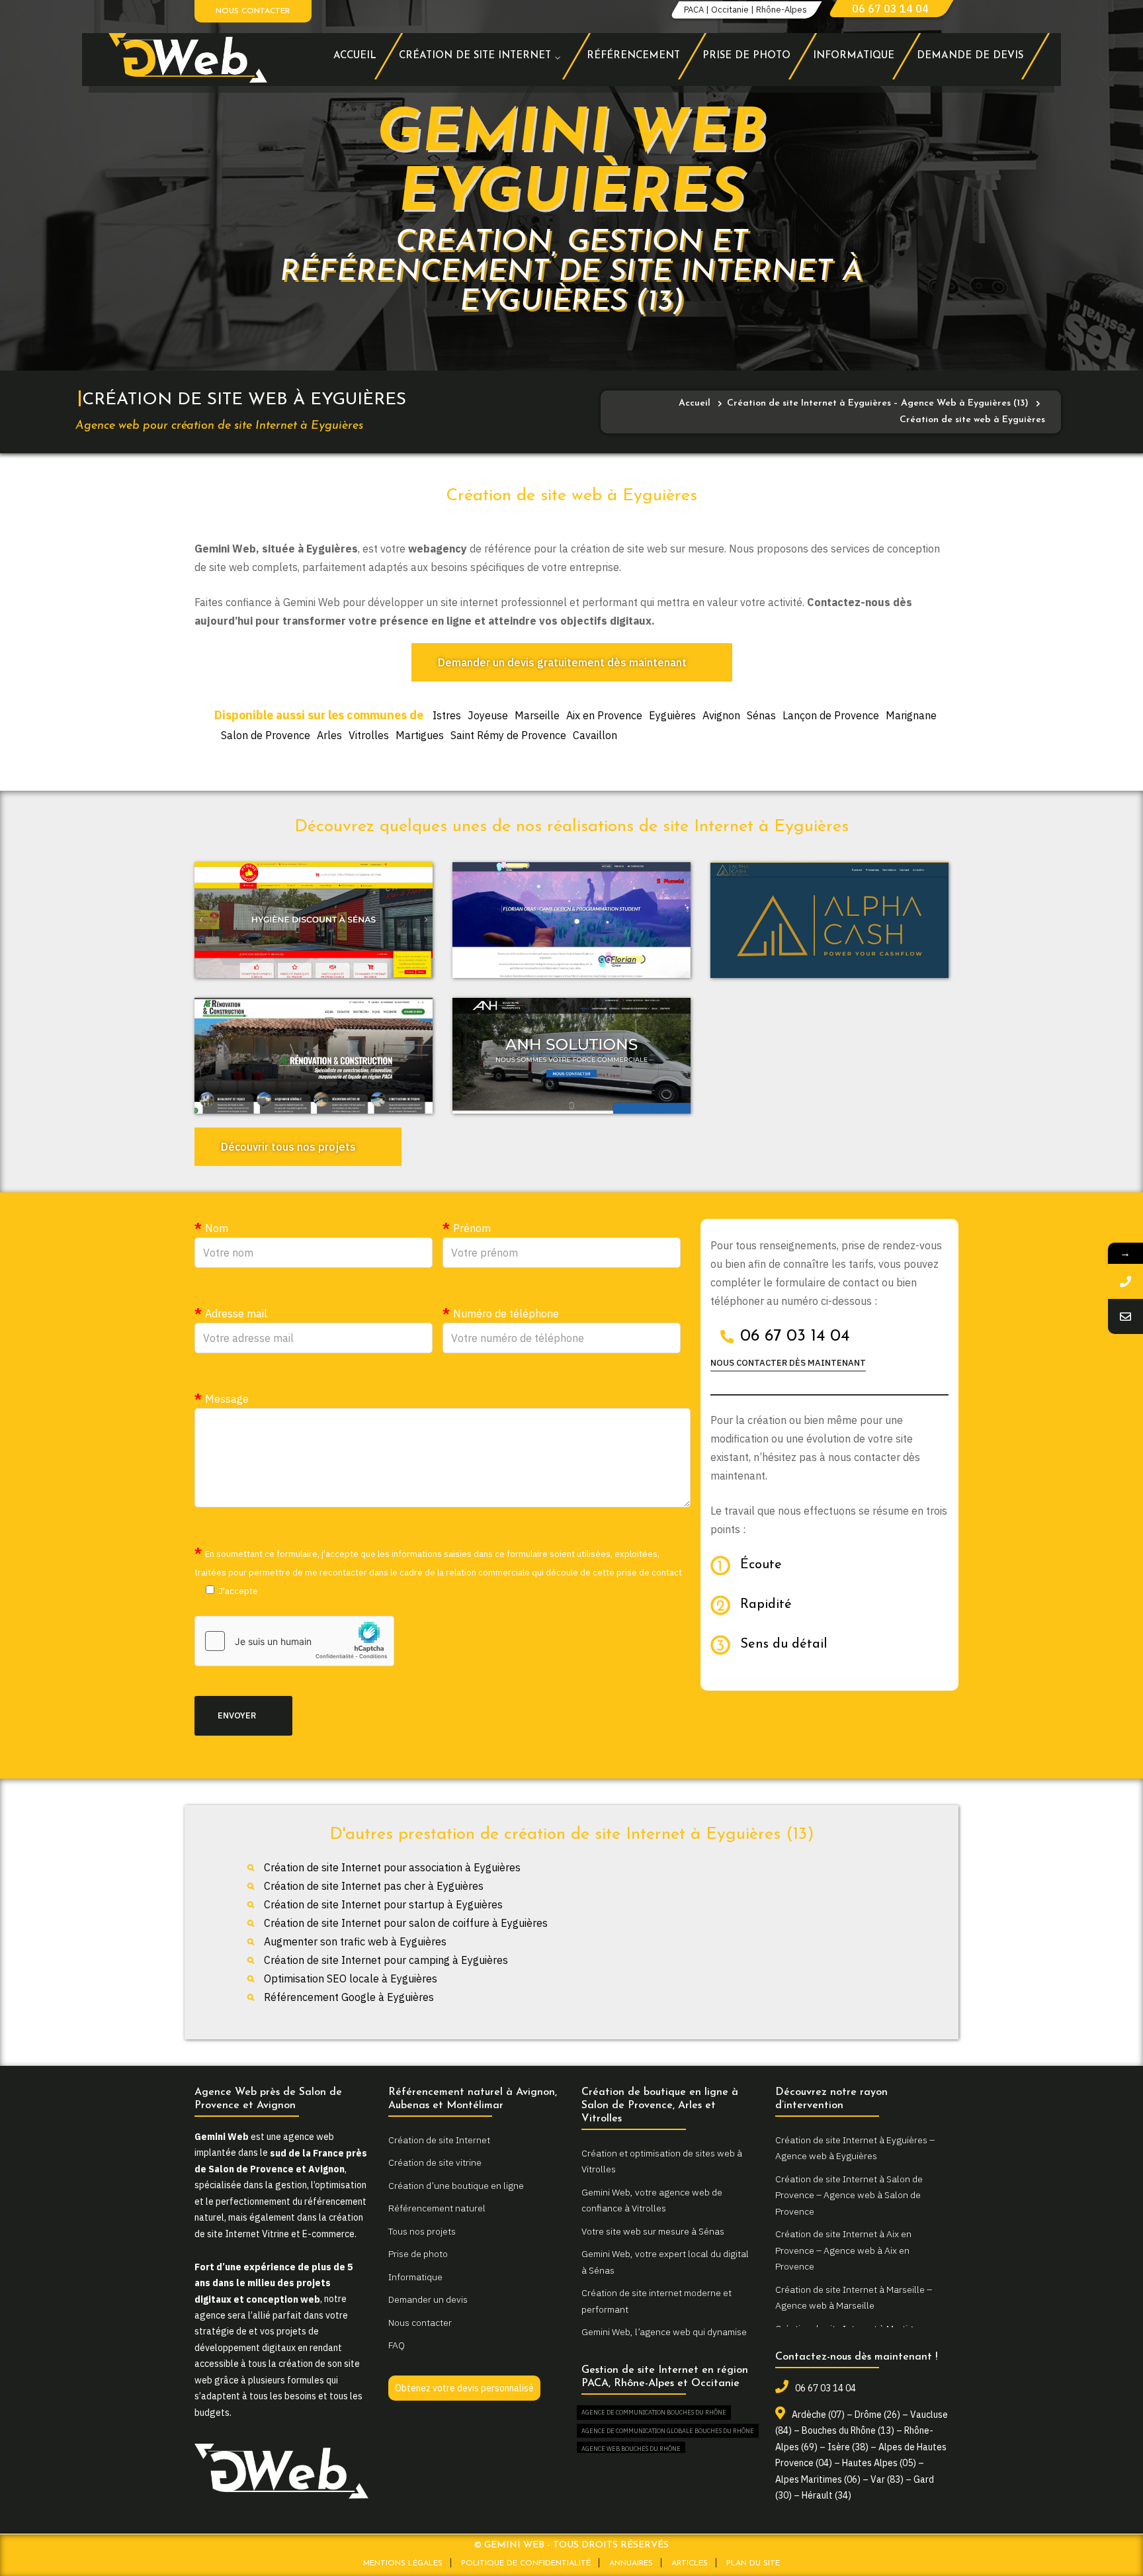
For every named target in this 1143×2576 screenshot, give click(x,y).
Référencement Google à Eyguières (349, 1997)
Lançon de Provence (831, 715)
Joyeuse (488, 715)
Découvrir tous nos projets (288, 1147)
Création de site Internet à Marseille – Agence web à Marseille (854, 2298)
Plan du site (753, 2563)
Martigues (420, 735)
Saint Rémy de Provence (508, 735)
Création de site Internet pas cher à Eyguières (374, 1886)
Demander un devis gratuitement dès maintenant (562, 662)
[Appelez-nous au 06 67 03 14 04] (1125, 1281)
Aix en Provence (604, 715)
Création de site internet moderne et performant (656, 2301)
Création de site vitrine (435, 2162)
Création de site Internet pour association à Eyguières (392, 1867)
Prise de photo (418, 2254)
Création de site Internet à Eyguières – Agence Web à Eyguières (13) (878, 403)
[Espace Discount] (314, 920)
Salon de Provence (266, 735)
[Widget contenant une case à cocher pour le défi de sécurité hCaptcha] (294, 1641)
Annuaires (631, 2563)
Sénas (761, 715)
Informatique (415, 2277)
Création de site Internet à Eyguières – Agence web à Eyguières (855, 2148)
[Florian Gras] (571, 920)
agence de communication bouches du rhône (654, 2412)
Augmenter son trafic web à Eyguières (355, 1941)
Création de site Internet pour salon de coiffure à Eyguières (406, 1923)
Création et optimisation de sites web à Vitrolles (662, 2161)
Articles (690, 2563)
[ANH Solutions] (571, 1056)
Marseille (537, 715)
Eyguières (672, 715)
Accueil (695, 403)
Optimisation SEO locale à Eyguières (351, 1978)
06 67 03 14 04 (890, 9)
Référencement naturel (437, 2208)
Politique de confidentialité (526, 2563)
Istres (447, 715)
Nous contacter (253, 11)
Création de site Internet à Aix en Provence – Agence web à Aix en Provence (843, 2250)
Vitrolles (369, 735)
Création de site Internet (439, 2140)
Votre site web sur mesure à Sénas (653, 2231)
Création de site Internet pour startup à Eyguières (383, 1904)
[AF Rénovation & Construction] (314, 1056)
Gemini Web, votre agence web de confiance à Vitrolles (652, 2200)
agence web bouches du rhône (631, 2449)
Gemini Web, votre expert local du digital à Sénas (665, 2262)
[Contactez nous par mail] (1125, 1316)
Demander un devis (428, 2299)
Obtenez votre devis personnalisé (464, 2388)
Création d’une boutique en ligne (456, 2186)
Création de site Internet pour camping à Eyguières (386, 1960)
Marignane (911, 715)
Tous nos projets (422, 2231)
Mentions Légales (403, 2563)
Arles (329, 735)
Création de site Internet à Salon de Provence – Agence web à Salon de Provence (849, 2195)
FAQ (397, 2345)
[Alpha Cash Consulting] (829, 920)
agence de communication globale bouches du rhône (668, 2431)
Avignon (721, 715)
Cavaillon (595, 735)
